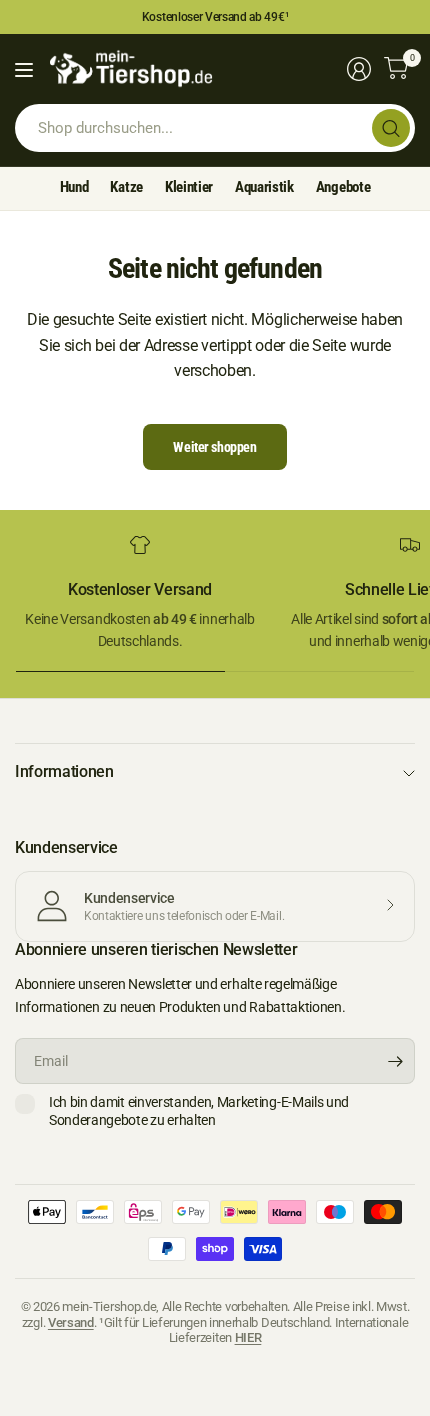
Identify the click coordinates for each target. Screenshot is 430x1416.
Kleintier (189, 187)
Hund (74, 187)
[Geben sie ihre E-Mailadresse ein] (395, 1061)
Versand (71, 1322)
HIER (248, 1337)
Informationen (64, 771)
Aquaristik (264, 187)
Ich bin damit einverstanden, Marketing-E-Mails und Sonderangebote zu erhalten (199, 1111)
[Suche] (391, 128)
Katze (126, 187)
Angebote (343, 187)
